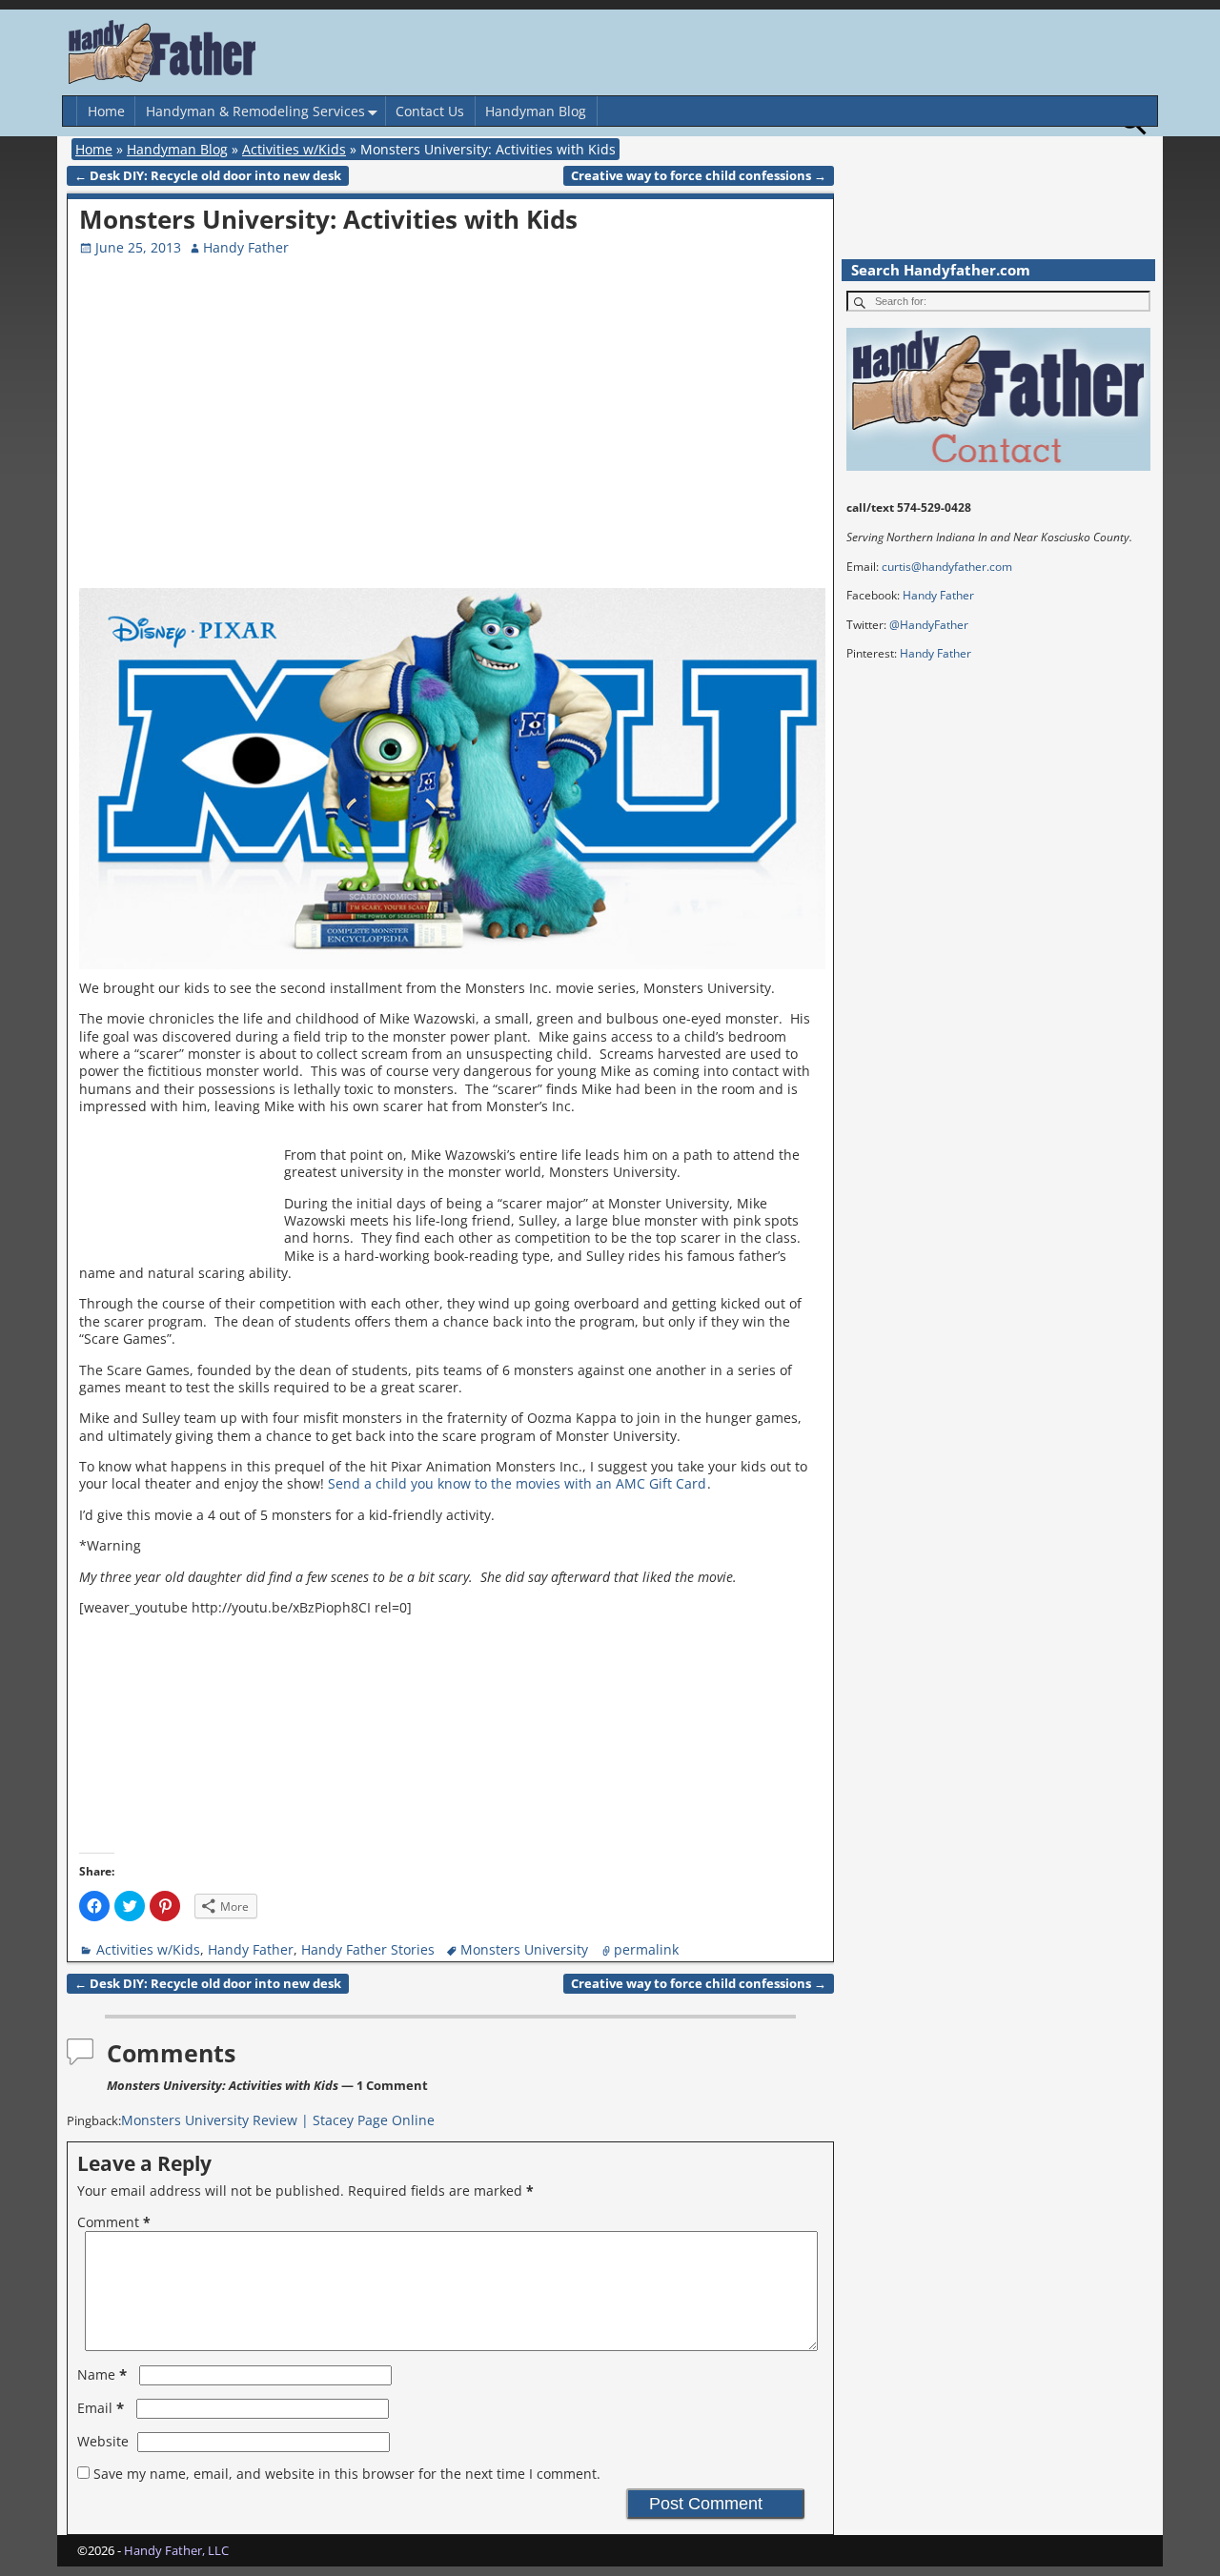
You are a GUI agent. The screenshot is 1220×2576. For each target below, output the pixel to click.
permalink (646, 1949)
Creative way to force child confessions (699, 176)
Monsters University (524, 1949)
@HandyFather (929, 625)
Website (103, 2441)
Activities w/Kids (294, 149)
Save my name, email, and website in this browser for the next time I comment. (347, 2474)
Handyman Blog (536, 111)
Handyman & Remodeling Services (255, 111)
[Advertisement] (665, 445)
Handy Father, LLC (176, 2550)
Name (102, 2374)
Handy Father (251, 1949)
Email (101, 2408)
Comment (114, 2222)
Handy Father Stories (368, 1949)
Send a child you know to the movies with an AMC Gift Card (517, 1483)
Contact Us (430, 111)
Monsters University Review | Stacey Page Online (278, 2120)
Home (106, 111)
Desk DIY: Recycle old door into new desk (208, 176)
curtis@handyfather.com (947, 567)
